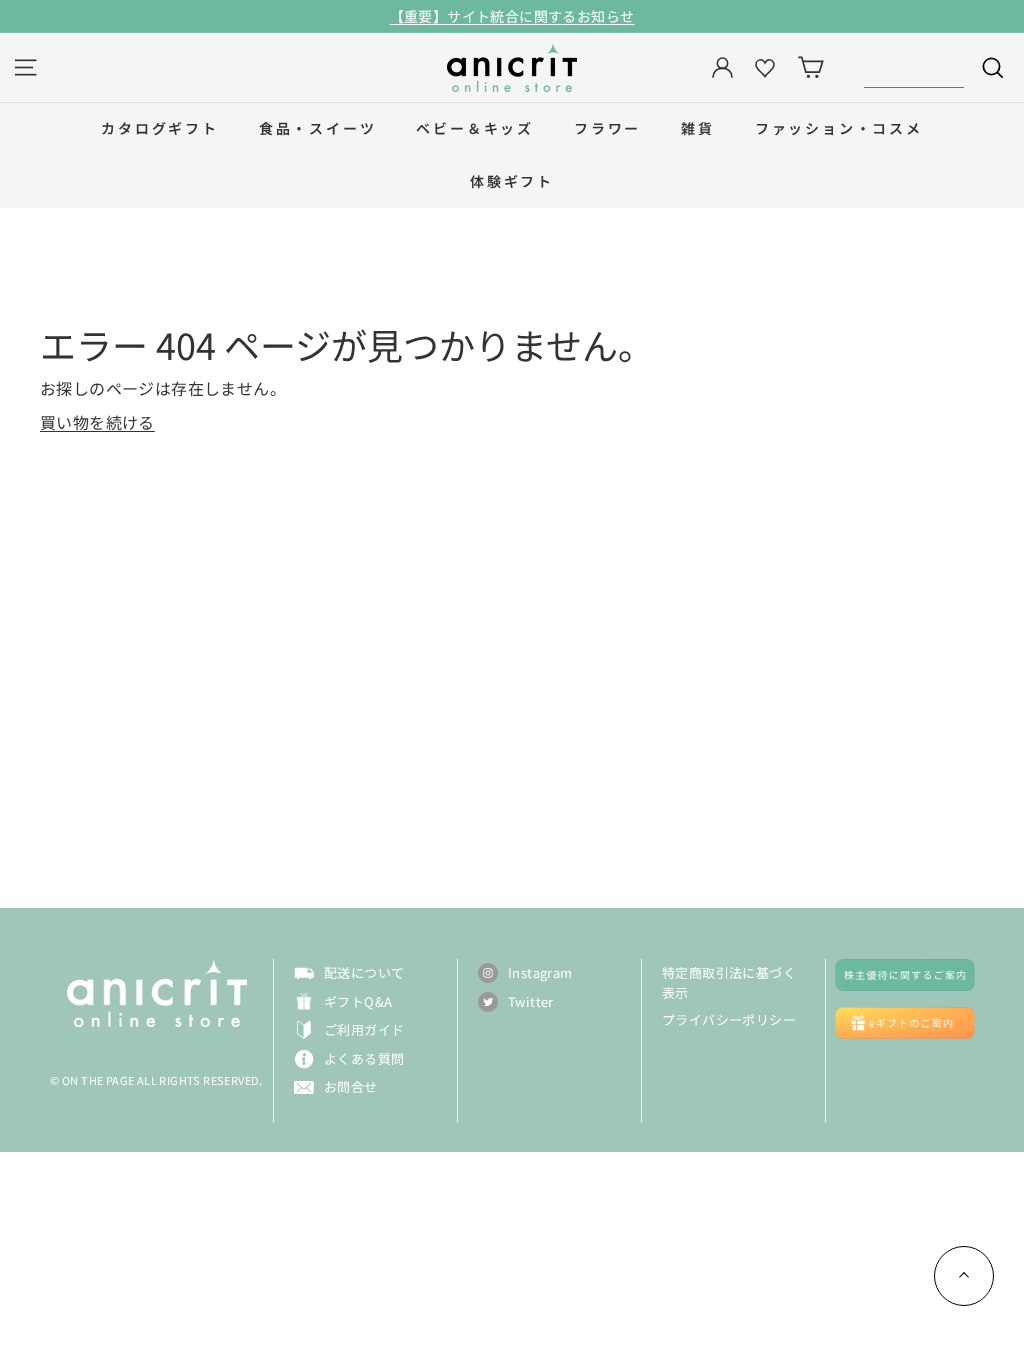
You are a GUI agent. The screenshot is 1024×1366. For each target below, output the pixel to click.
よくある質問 (364, 1058)
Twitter (531, 1001)
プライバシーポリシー (729, 1019)
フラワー (607, 128)
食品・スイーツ (318, 128)
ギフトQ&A (358, 1001)
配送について (364, 972)
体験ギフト (512, 181)
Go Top (964, 1276)
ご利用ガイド (364, 1029)
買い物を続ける (97, 422)
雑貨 (698, 128)
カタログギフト (160, 128)
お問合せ (351, 1086)
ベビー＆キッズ (475, 128)
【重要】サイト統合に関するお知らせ (512, 16)
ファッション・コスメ (839, 128)
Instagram (540, 972)
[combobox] (914, 67)
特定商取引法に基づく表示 (729, 982)
